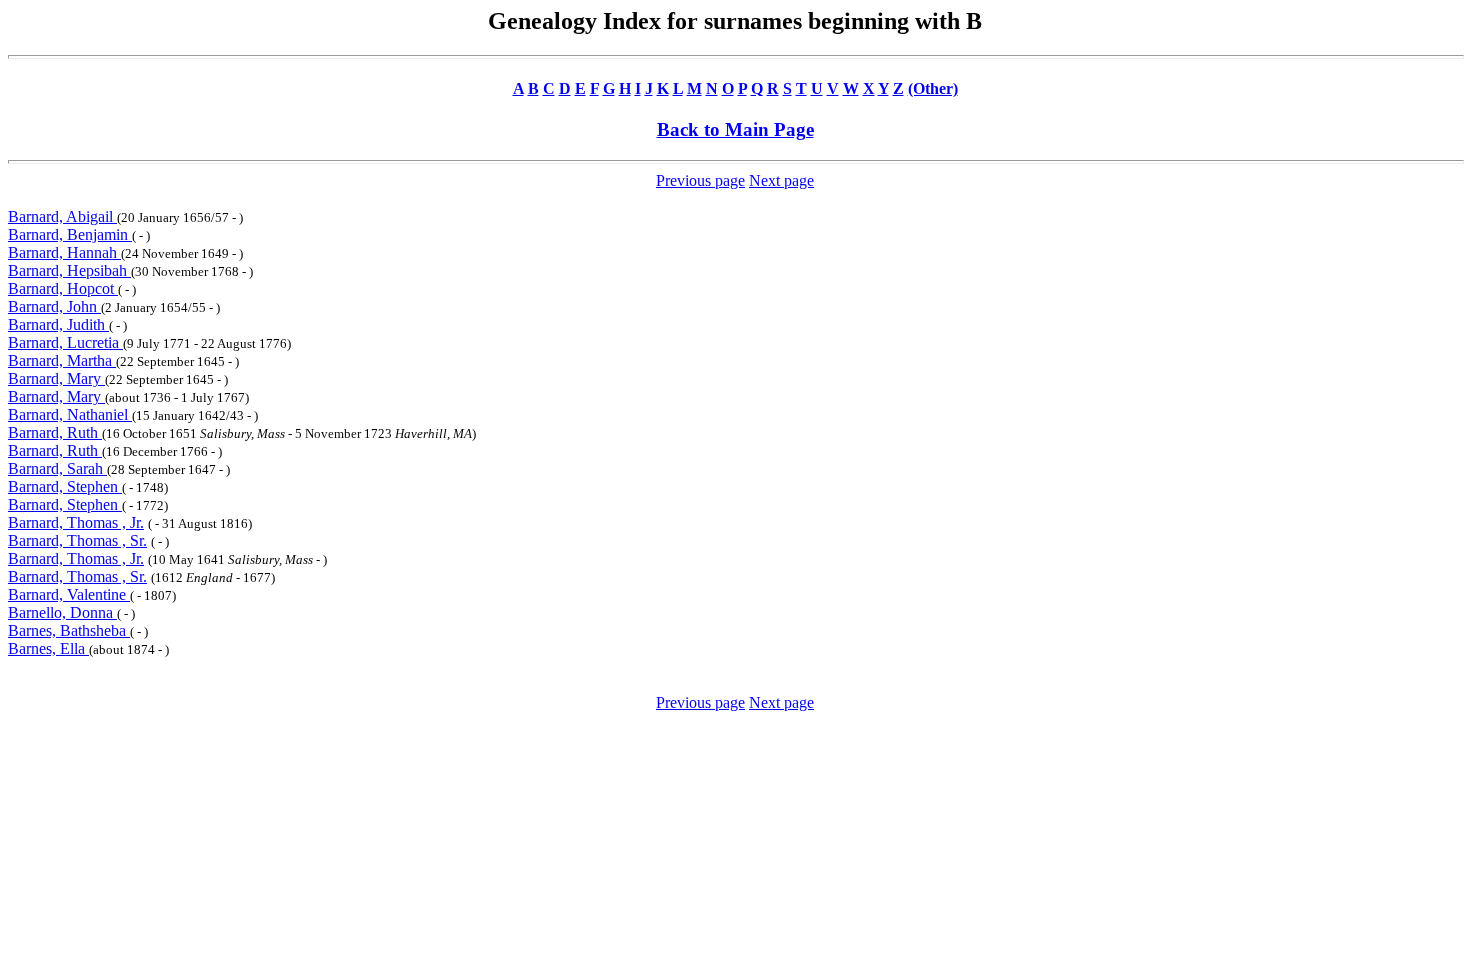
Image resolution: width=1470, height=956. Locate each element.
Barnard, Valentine (69, 594)
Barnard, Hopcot (63, 288)
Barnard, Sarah (57, 468)
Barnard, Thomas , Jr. (76, 522)
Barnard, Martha (62, 360)
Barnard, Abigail (62, 216)
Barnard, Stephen (65, 486)
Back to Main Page (735, 129)
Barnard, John (54, 306)
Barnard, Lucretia (65, 342)
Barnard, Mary (56, 378)
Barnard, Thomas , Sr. (77, 540)
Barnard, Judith (58, 324)
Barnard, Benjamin (70, 234)
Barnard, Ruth (55, 432)
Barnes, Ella (48, 648)
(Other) (933, 88)
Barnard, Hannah (64, 252)
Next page (781, 180)
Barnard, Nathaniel (70, 414)
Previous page (700, 180)
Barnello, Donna (62, 612)
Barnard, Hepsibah (69, 270)
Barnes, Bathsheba (69, 630)
